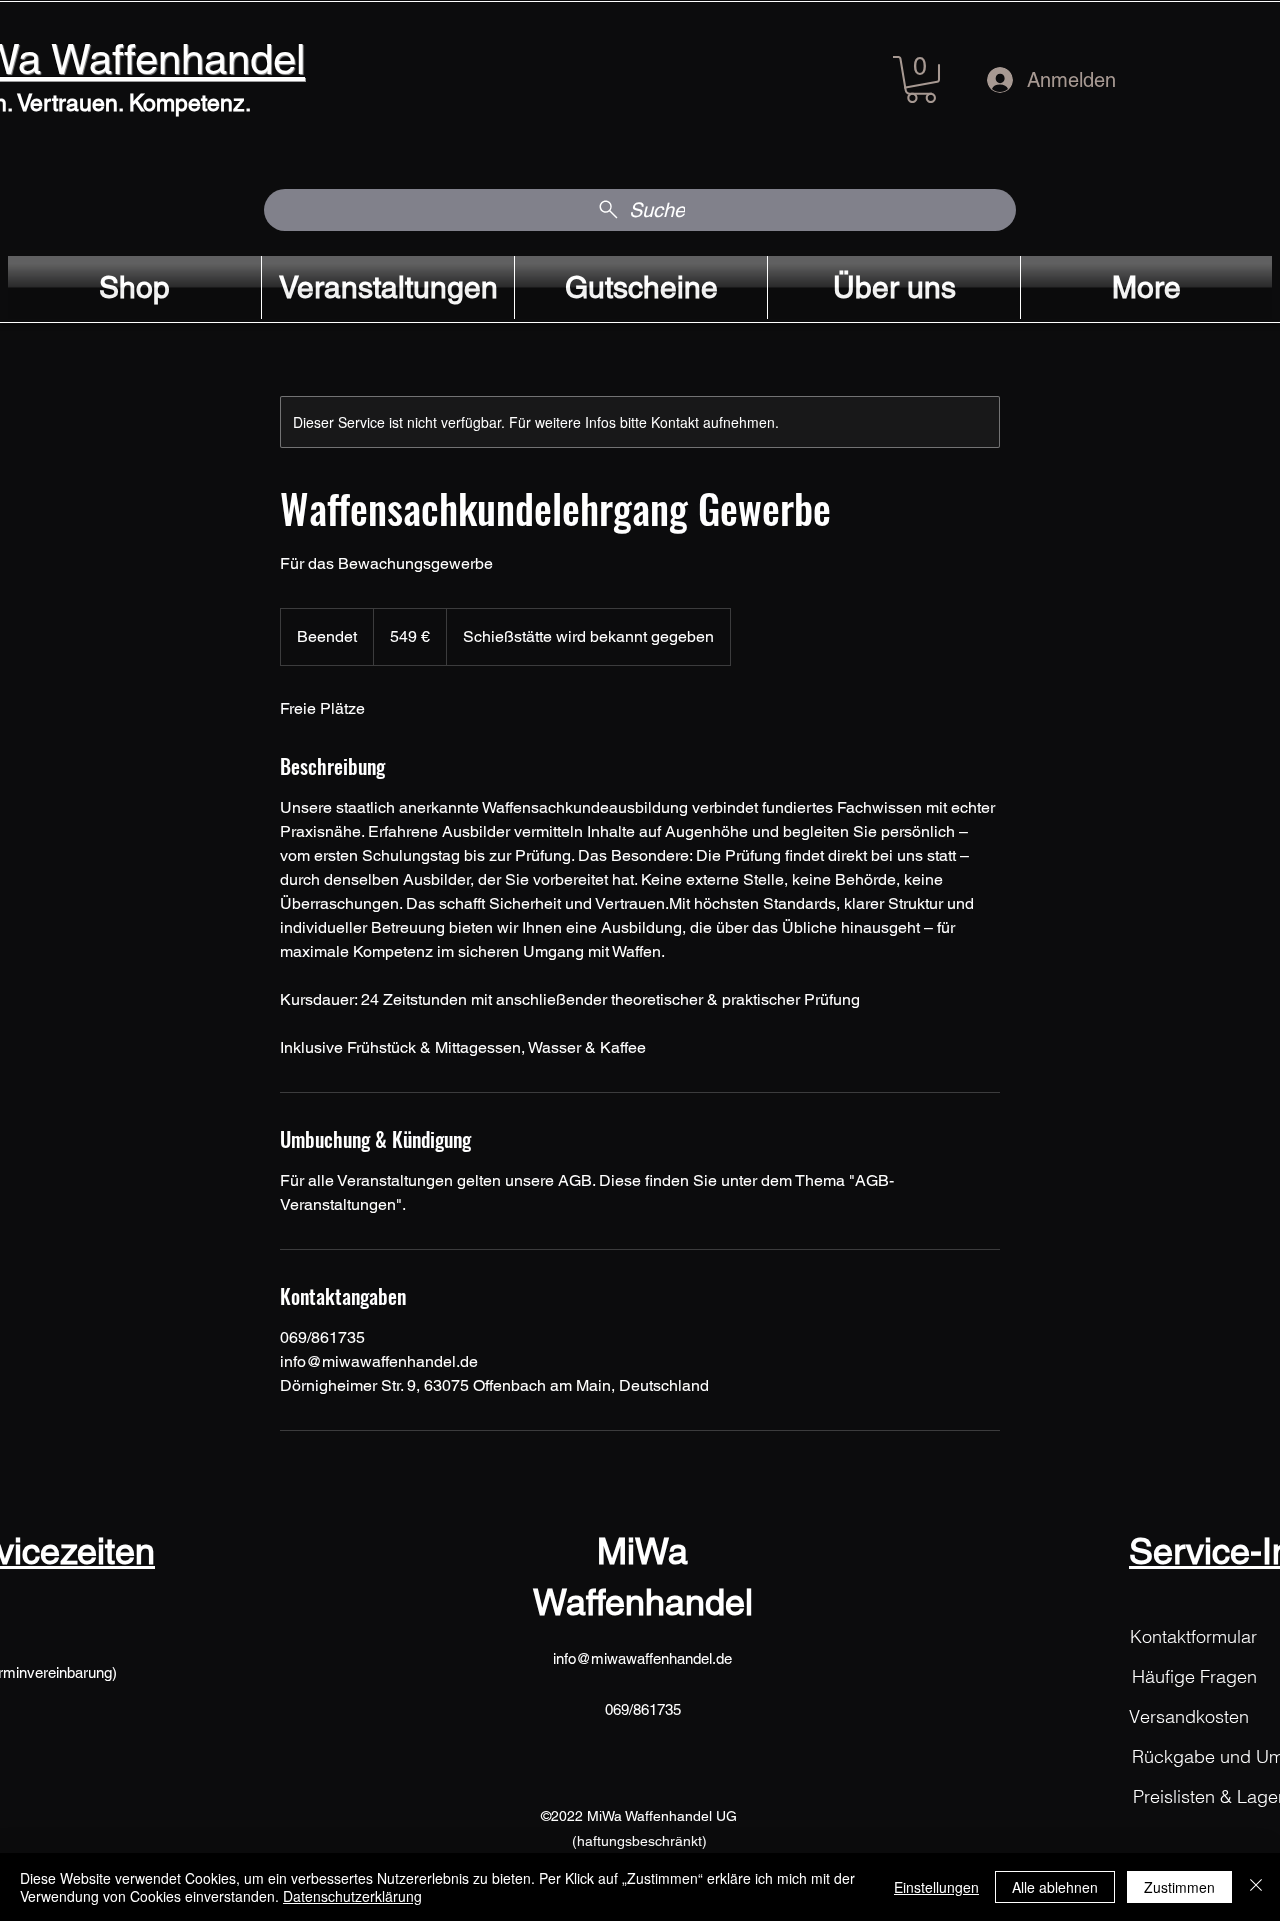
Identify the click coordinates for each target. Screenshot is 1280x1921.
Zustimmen (1179, 1887)
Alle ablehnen (1055, 1887)
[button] (921, 79)
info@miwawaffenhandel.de (642, 1658)
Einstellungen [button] (936, 1887)
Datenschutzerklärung (352, 1896)
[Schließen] (1256, 1887)
